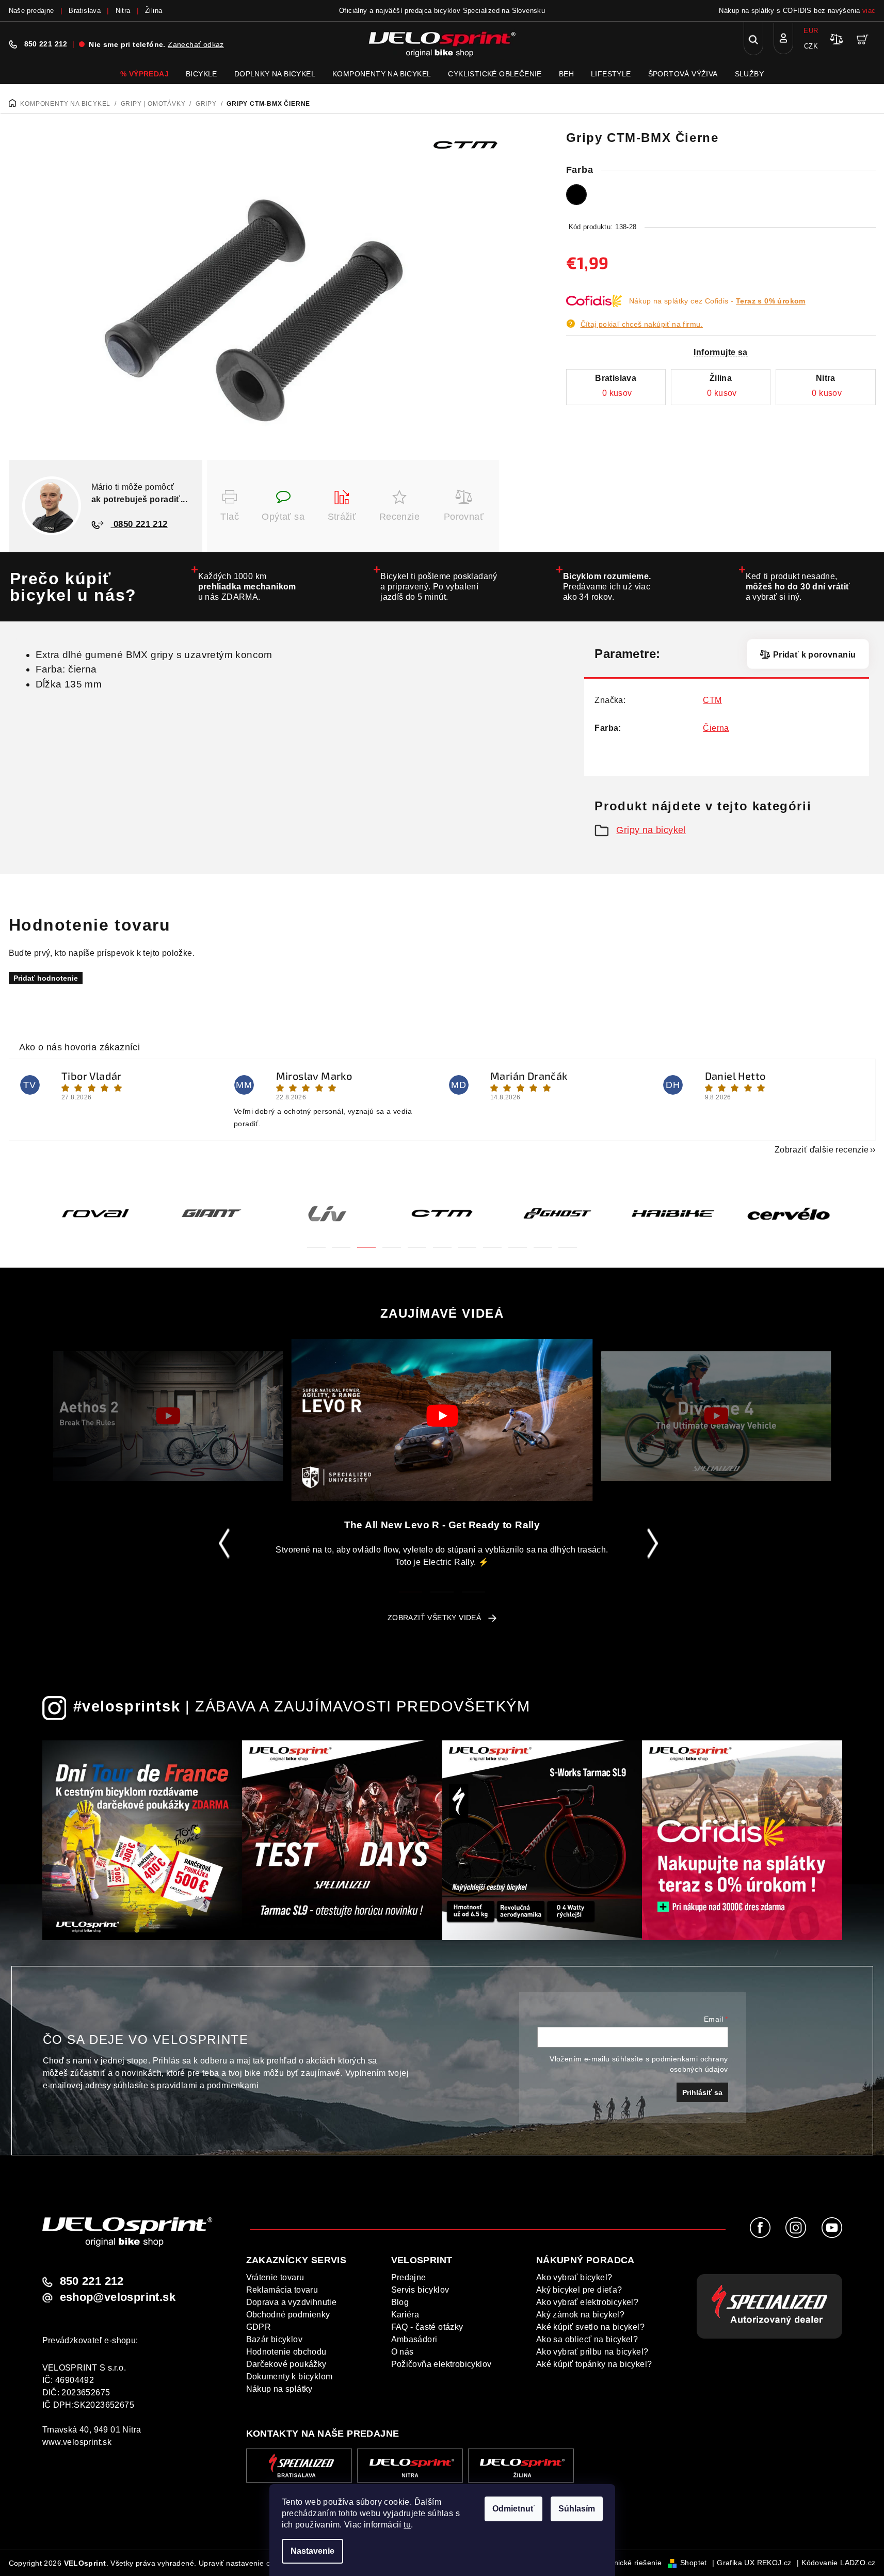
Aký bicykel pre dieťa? (579, 2290)
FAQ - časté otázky (427, 2327)
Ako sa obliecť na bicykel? (587, 2339)
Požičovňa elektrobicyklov (441, 2364)
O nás (403, 2352)
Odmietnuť (513, 2509)
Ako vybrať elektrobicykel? (587, 2302)
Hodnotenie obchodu (286, 2352)
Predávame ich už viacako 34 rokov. (607, 587)
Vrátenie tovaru (275, 2277)
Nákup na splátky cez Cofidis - (717, 301)
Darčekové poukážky (286, 2364)
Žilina (154, 11)
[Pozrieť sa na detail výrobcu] (465, 144)
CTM (712, 700)
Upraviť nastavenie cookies (245, 2563)
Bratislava (85, 11)
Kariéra (405, 2315)
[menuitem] (144, 74)
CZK (811, 46)
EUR (811, 31)
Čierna (716, 728)
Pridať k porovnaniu (814, 655)
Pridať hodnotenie (46, 978)
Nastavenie (312, 2551)
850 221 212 (46, 44)
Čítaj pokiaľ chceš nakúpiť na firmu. (642, 324)
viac (869, 11)
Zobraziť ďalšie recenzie (822, 1150)
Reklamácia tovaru (282, 2290)
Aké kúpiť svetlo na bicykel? (590, 2327)
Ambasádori (414, 2339)
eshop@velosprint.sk (118, 2297)
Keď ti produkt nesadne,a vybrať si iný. (798, 587)
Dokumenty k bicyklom (290, 2377)
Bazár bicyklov (275, 2339)
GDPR (259, 2327)
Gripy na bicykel (651, 830)
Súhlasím (577, 2509)
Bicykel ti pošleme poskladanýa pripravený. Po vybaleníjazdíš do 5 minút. (439, 587)
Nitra (123, 11)
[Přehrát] (168, 1416)
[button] (316, 1241)
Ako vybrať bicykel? (574, 2277)
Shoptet (694, 2563)
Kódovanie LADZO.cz (838, 2563)
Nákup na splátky (279, 2389)
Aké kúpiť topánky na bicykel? (594, 2364)
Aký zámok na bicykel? (580, 2315)
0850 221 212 (139, 524)
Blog (400, 2302)
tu (407, 2525)
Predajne (409, 2277)
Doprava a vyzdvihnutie (292, 2302)
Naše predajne (31, 11)
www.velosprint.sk (77, 2442)
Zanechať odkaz (196, 44)
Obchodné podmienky (288, 2315)
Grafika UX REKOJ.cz (754, 2563)
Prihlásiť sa (702, 2092)
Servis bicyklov (420, 2290)
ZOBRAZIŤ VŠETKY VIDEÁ (434, 1618)
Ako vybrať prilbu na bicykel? (592, 2352)
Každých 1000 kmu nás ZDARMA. (247, 587)
